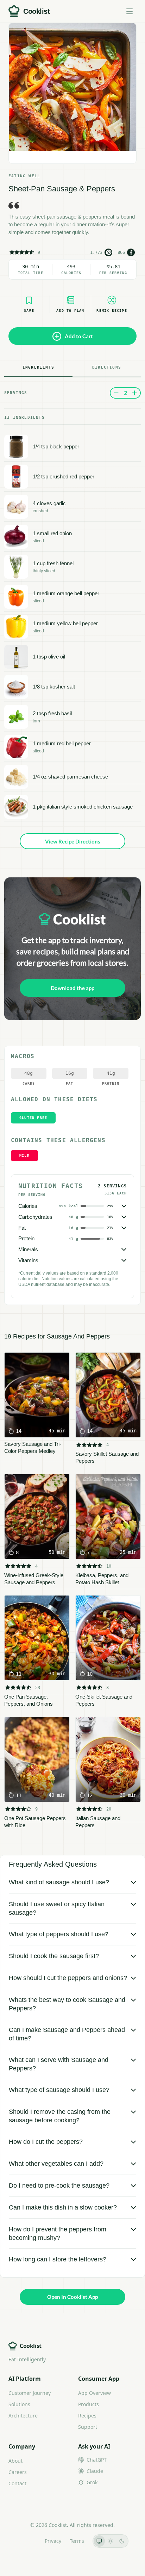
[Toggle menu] (130, 11)
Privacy (53, 2541)
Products (89, 2404)
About (15, 2461)
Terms (77, 2541)
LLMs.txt (27, 2541)
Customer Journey (30, 2393)
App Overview (94, 2393)
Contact (17, 2483)
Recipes (87, 2416)
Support (88, 2427)
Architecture (23, 2416)
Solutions (19, 2404)
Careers (18, 2472)
